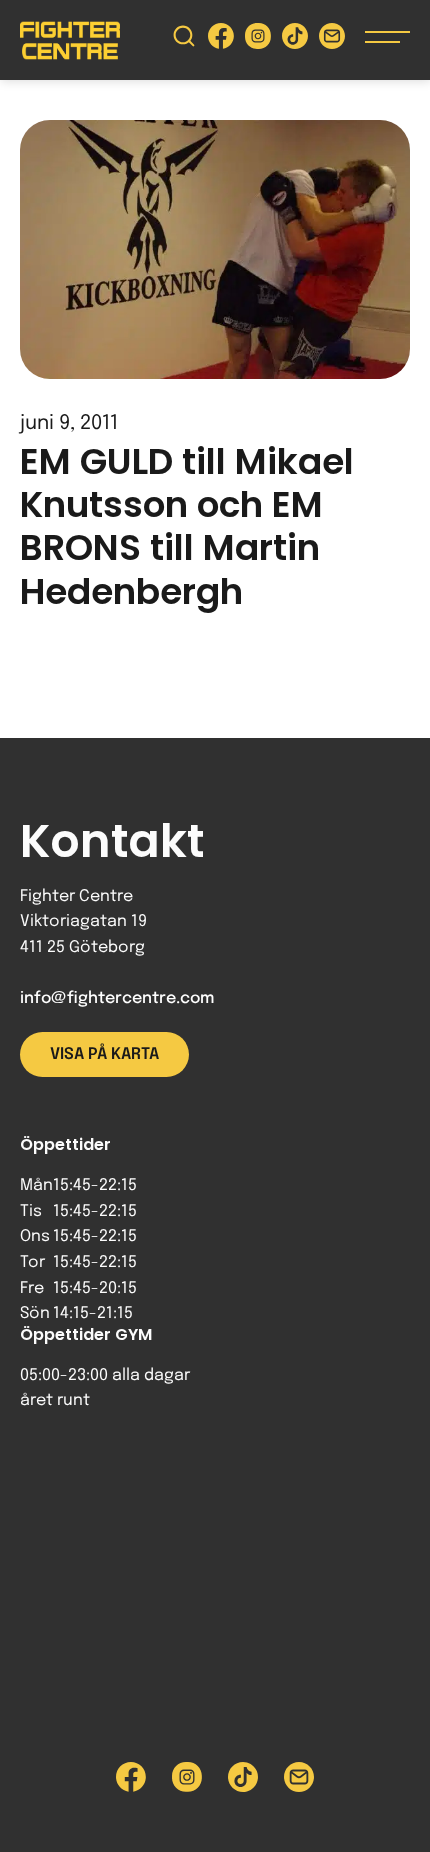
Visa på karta (104, 1054)
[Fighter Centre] (70, 40)
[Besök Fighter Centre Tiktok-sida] (295, 40)
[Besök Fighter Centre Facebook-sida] (221, 40)
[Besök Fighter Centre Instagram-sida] (258, 40)
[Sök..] (184, 40)
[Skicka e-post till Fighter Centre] (332, 40)
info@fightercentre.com (117, 998)
